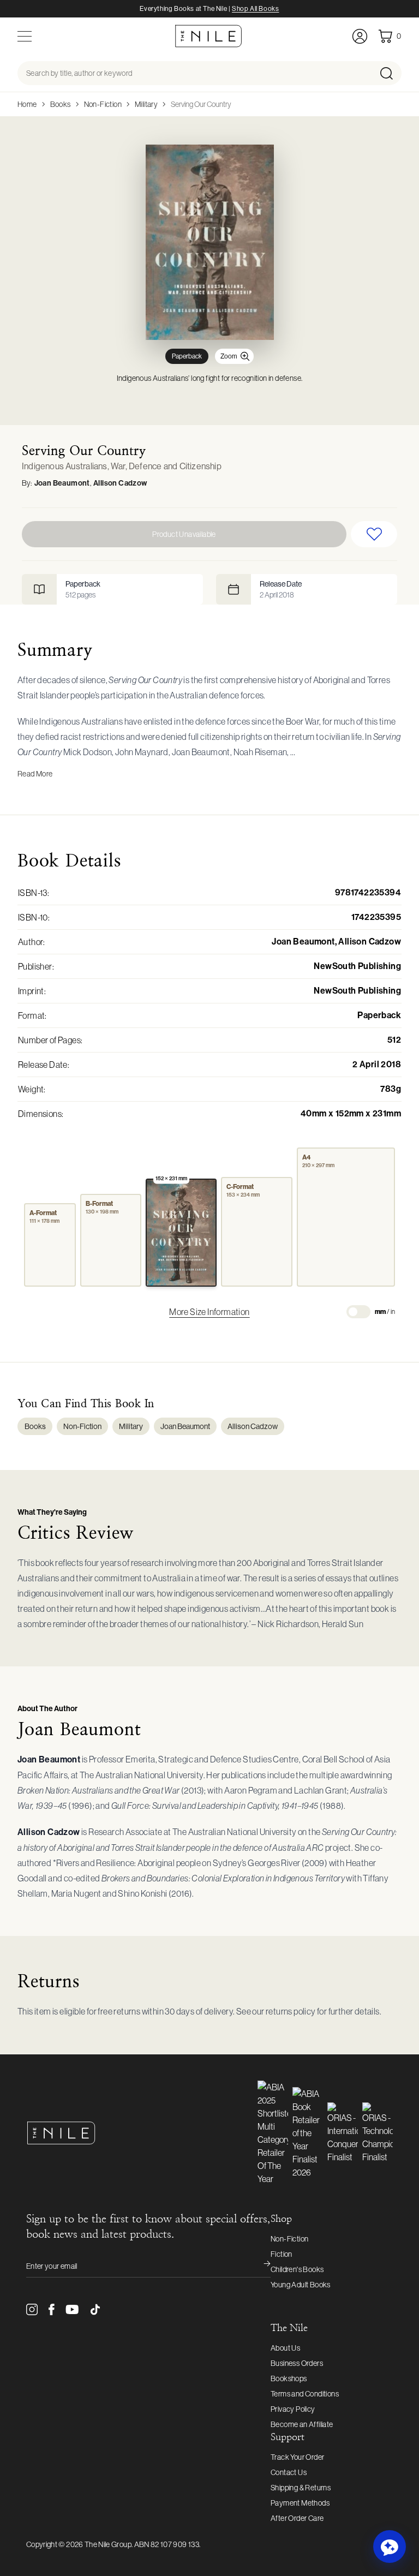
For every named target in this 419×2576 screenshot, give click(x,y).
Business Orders (297, 2363)
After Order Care (297, 2518)
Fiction (282, 2254)
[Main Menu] (25, 36)
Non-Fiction (103, 104)
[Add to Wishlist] (374, 534)
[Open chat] (390, 2547)
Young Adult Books (301, 2285)
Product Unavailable (184, 534)
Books (61, 104)
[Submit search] (390, 73)
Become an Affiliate (302, 2424)
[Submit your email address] (260, 2266)
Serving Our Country (201, 104)
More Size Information (209, 1312)
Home (27, 104)
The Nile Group (108, 2544)
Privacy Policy (293, 2409)
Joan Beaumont (62, 483)
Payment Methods (300, 2503)
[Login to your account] (360, 36)
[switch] (358, 1312)
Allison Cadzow (120, 483)
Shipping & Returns (301, 2488)
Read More (35, 774)
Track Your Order (297, 2457)
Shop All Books (255, 9)
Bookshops (289, 2378)
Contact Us (289, 2472)
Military (146, 104)
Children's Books (297, 2269)
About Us (285, 2348)
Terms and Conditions (305, 2394)
